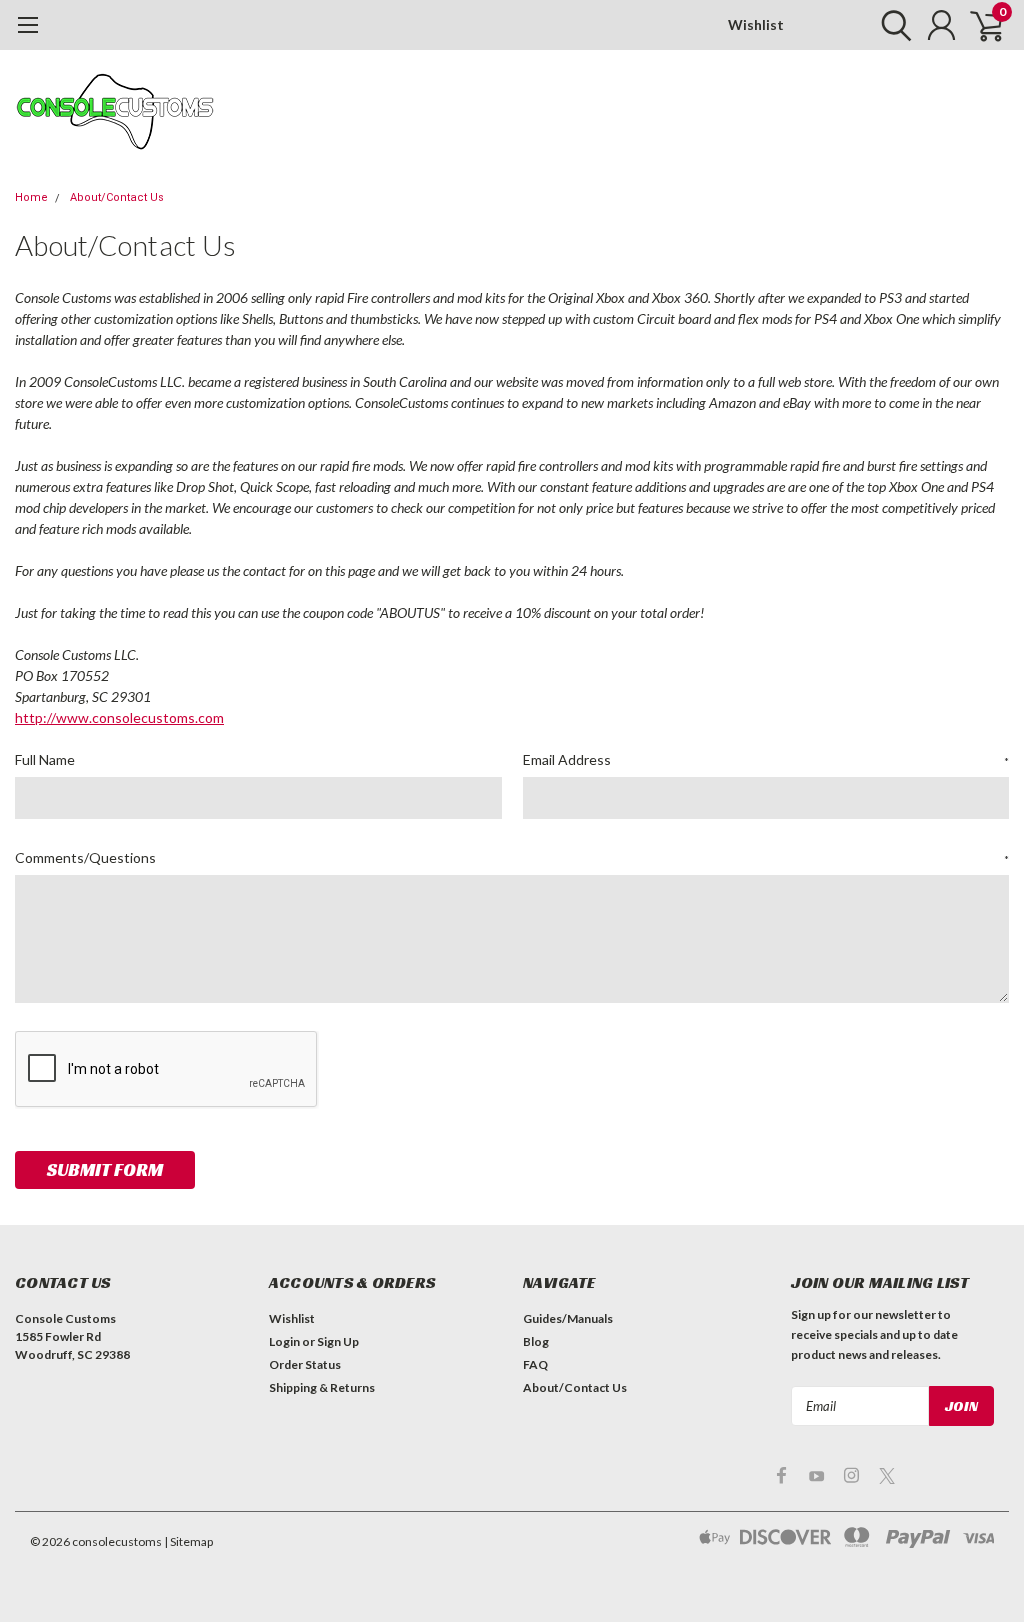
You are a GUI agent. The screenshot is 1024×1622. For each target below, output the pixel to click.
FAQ (535, 1364)
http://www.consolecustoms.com (119, 717)
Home (31, 197)
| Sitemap (188, 1541)
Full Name (45, 759)
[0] (979, 25)
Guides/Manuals (568, 1318)
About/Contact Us (117, 197)
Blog (536, 1341)
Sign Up (338, 1341)
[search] (891, 25)
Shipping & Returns (322, 1387)
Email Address (766, 759)
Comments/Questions (512, 857)
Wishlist (756, 24)
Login (284, 1341)
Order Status (305, 1364)
